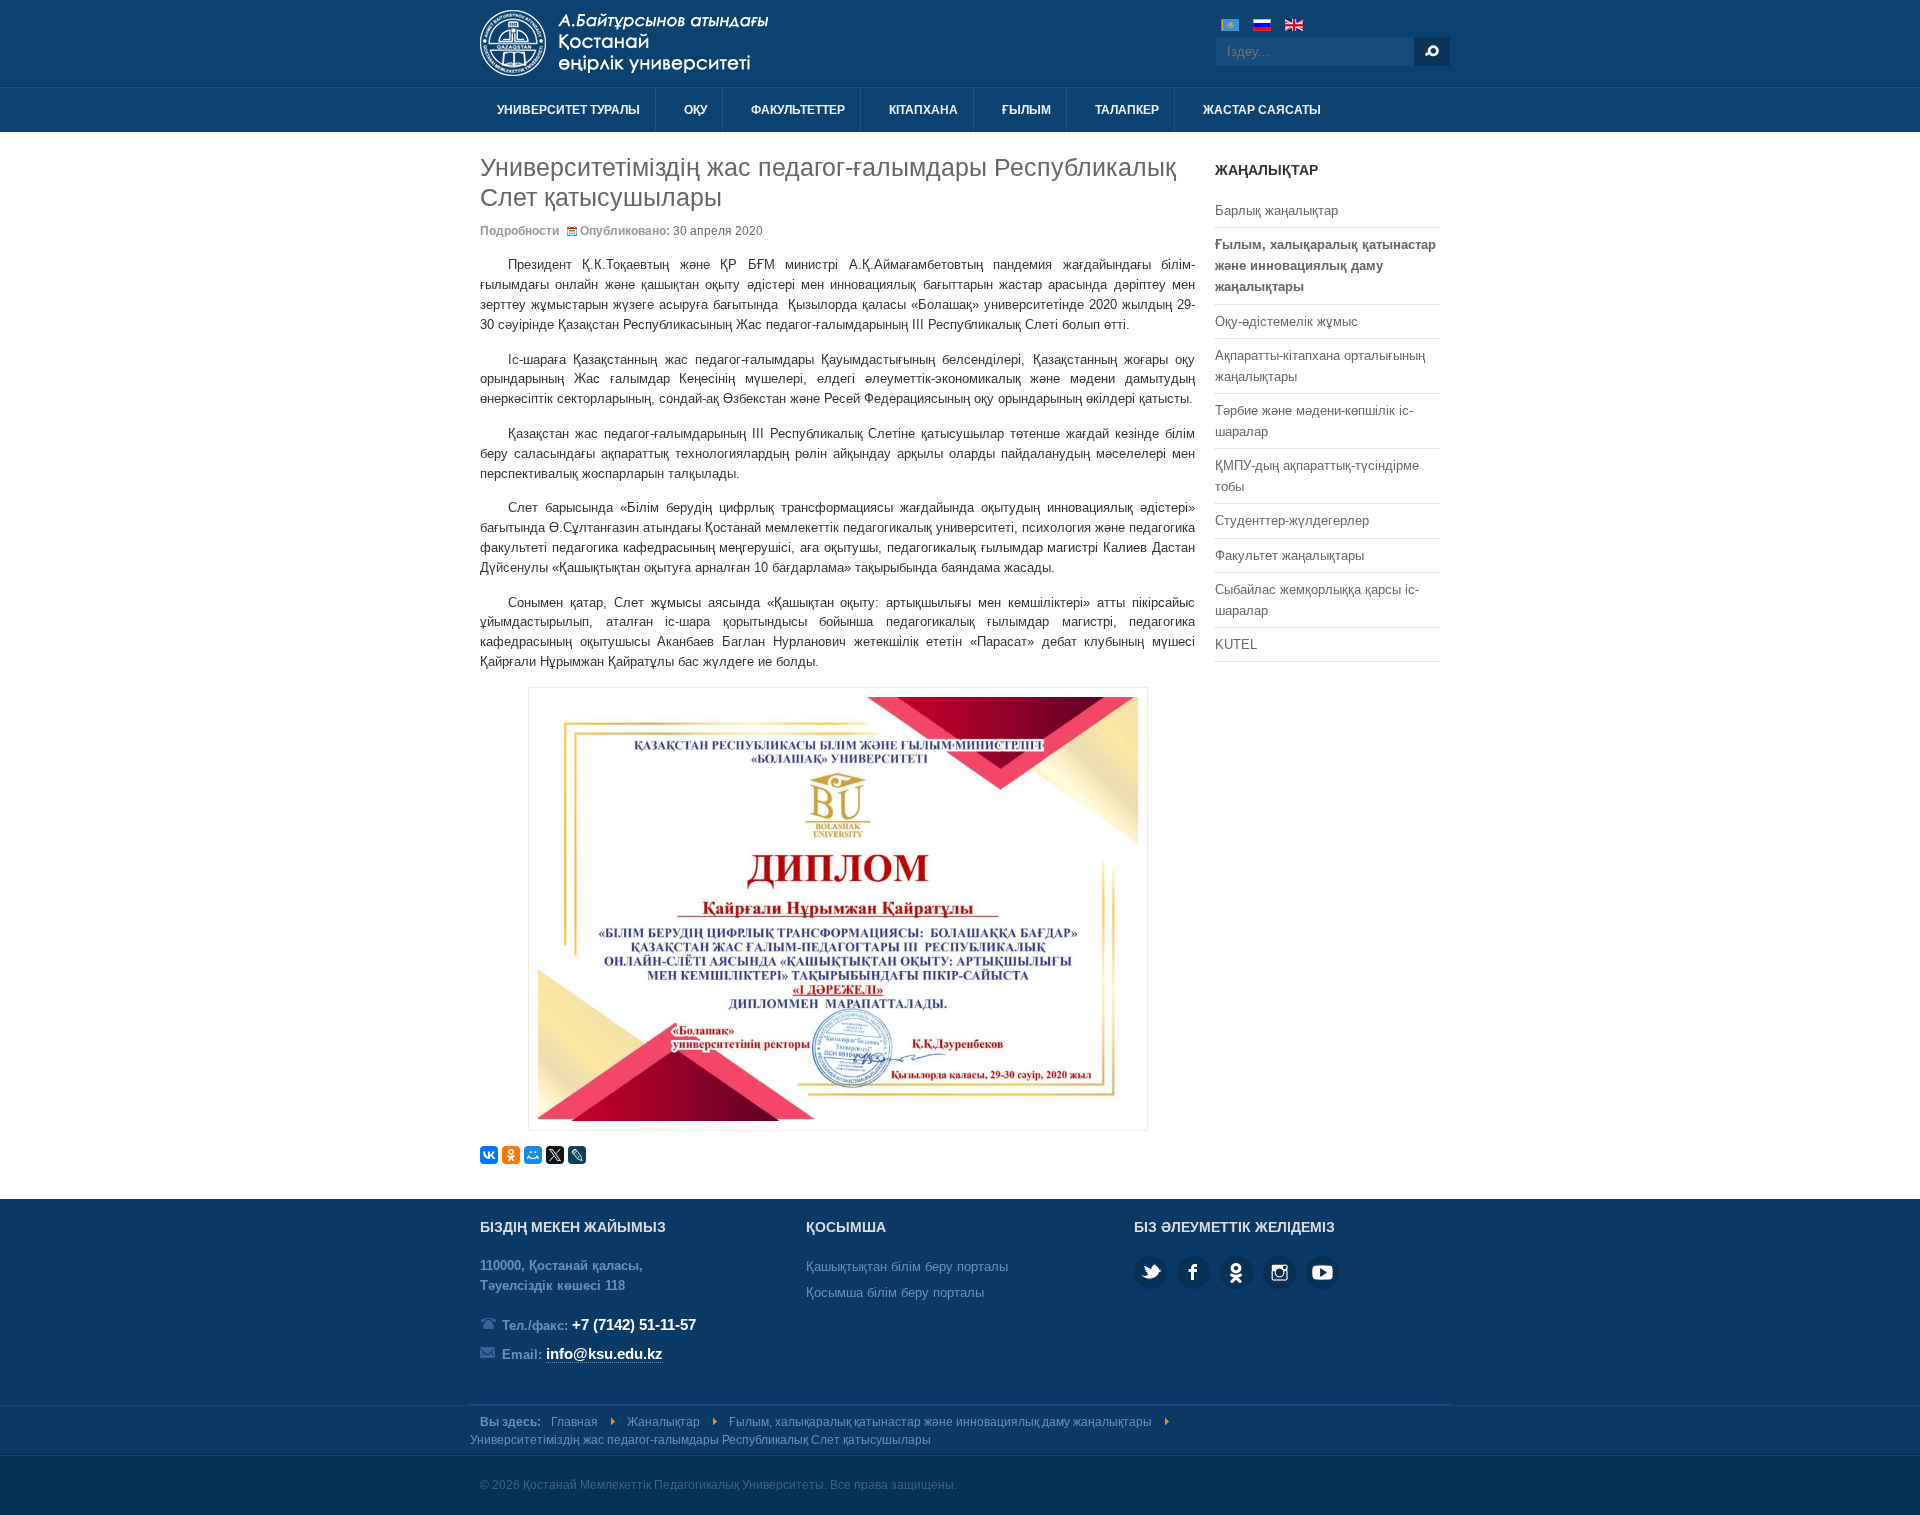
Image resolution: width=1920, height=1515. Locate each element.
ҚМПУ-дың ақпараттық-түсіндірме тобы (1317, 476)
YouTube (1322, 1272)
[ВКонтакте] (489, 1155)
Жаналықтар (663, 1422)
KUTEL (1236, 644)
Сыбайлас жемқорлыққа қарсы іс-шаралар (1317, 600)
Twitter (1150, 1272)
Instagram (1279, 1272)
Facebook (1193, 1272)
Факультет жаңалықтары (1289, 555)
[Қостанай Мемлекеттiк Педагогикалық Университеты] (697, 43)
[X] (555, 1155)
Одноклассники (1236, 1272)
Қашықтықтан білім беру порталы (907, 1266)
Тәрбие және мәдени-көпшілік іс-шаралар (1314, 421)
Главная (574, 1422)
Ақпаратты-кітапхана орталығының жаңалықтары (1320, 366)
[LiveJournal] (577, 1155)
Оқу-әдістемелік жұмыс (1286, 321)
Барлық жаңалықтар (1276, 210)
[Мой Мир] (533, 1155)
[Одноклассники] (511, 1155)
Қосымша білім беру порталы (895, 1292)
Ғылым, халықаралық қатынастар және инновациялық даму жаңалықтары (1325, 265)
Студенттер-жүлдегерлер (1292, 520)
